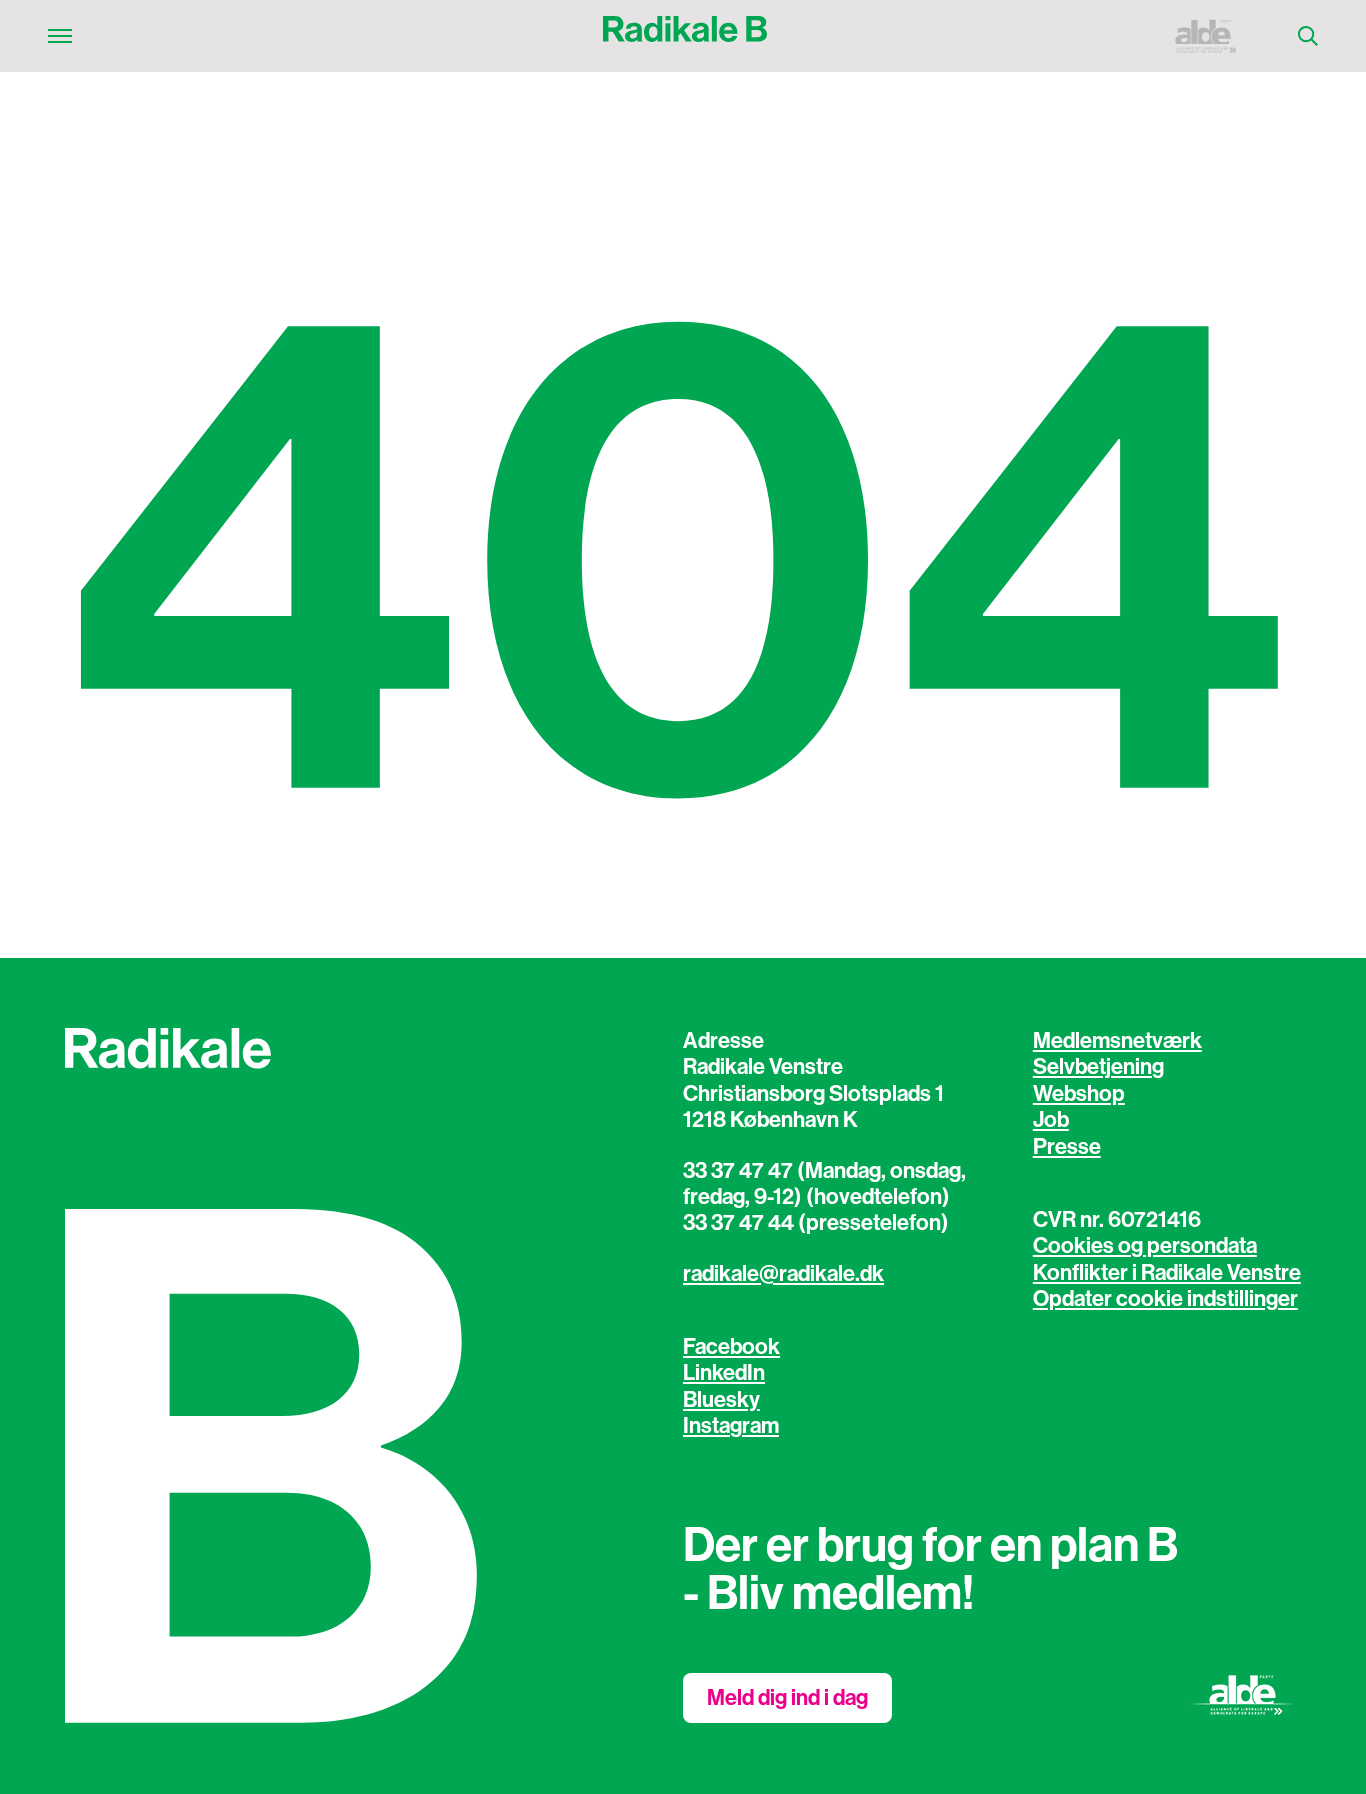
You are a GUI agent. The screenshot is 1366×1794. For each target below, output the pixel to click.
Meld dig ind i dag (787, 1698)
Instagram (731, 1426)
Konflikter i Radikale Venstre (1167, 1273)
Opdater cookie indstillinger (1165, 1299)
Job (1051, 1120)
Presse (1067, 1147)
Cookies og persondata (1145, 1246)
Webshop (1079, 1094)
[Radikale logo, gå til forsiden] (685, 36)
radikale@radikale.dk (783, 1274)
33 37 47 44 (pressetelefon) (816, 1223)
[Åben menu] (60, 36)
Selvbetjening (1098, 1067)
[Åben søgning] (1308, 36)
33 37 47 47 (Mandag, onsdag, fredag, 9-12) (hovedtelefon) (824, 1184)
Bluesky (721, 1400)
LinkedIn (724, 1373)
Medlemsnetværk (1117, 1041)
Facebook (731, 1347)
